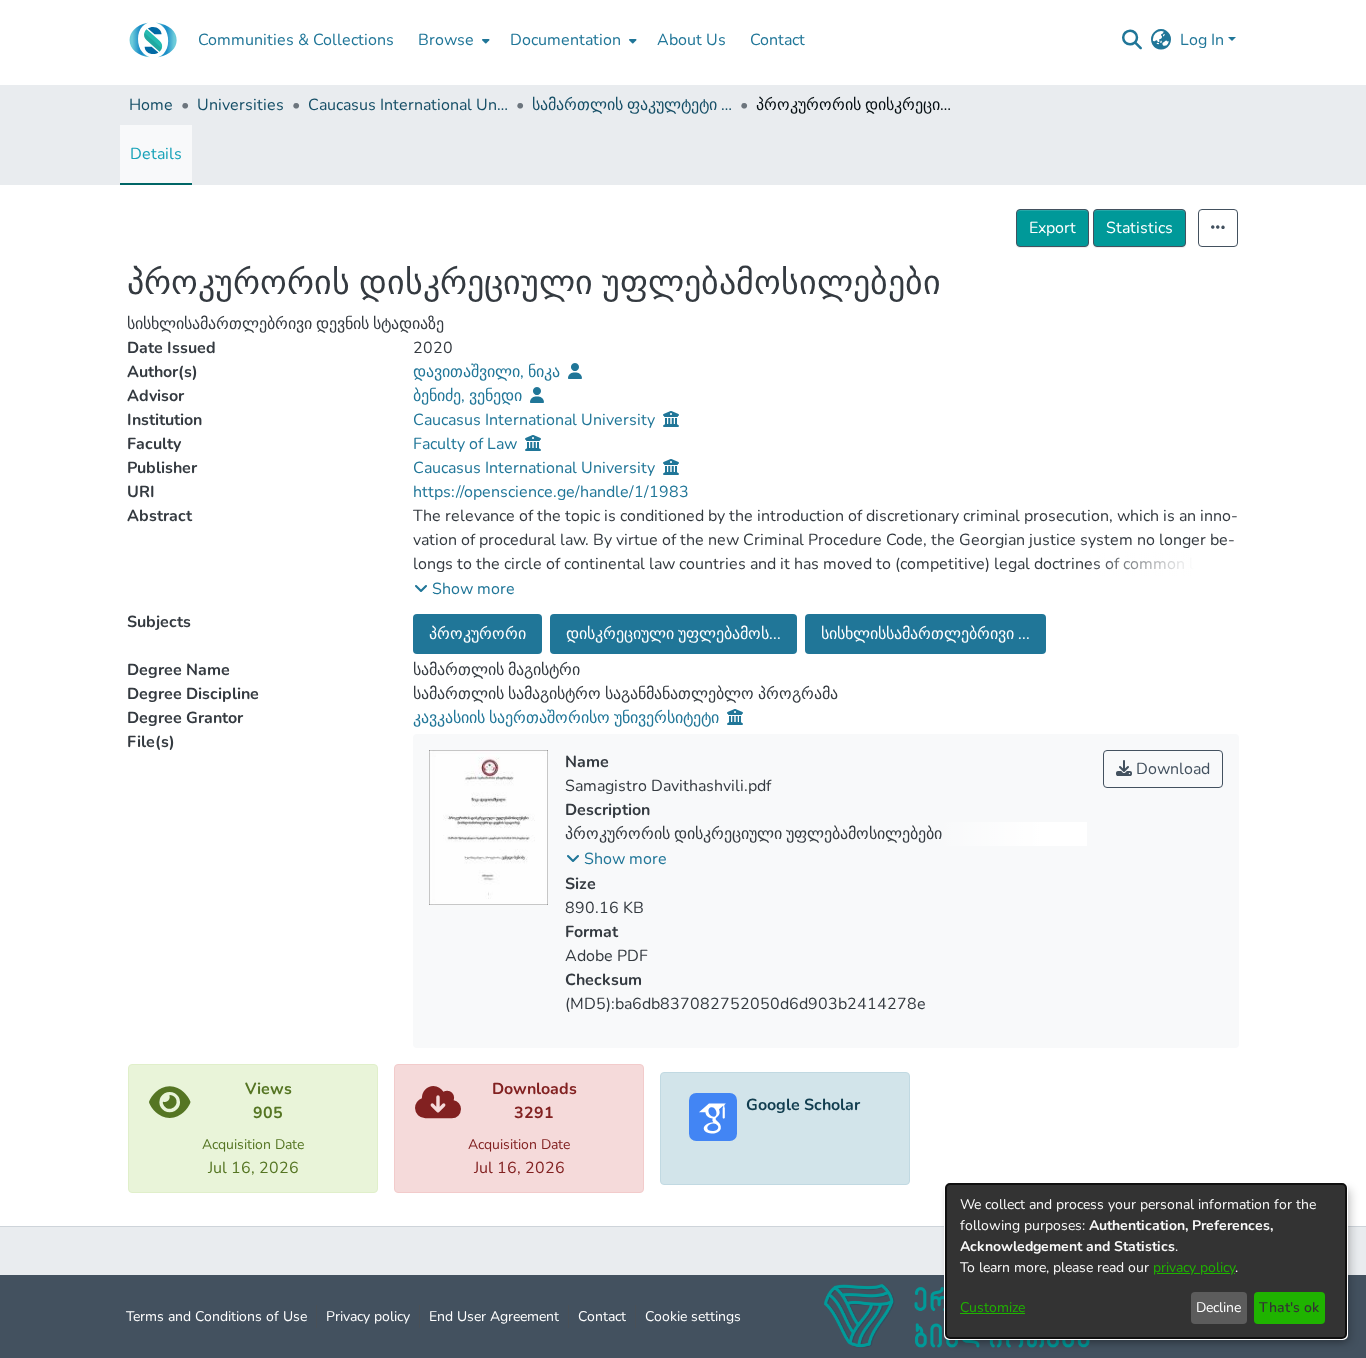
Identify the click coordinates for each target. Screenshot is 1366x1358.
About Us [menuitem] (691, 40)
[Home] (153, 40)
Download (1171, 769)
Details (156, 154)
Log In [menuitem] (1202, 40)
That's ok (1289, 1307)
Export (1052, 228)
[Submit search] (1132, 40)
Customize (992, 1307)
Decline (1218, 1307)
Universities (240, 105)
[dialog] (1146, 1261)
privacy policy (1194, 1267)
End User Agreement (494, 1316)
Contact (602, 1316)
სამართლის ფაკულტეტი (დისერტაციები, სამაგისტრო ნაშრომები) (632, 105)
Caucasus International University (408, 105)
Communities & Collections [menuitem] (296, 40)
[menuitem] (452, 40)
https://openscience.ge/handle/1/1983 (551, 492)
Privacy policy (368, 1316)
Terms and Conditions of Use (216, 1316)
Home (151, 105)
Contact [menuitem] (777, 40)
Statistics (1139, 228)
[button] (464, 589)
